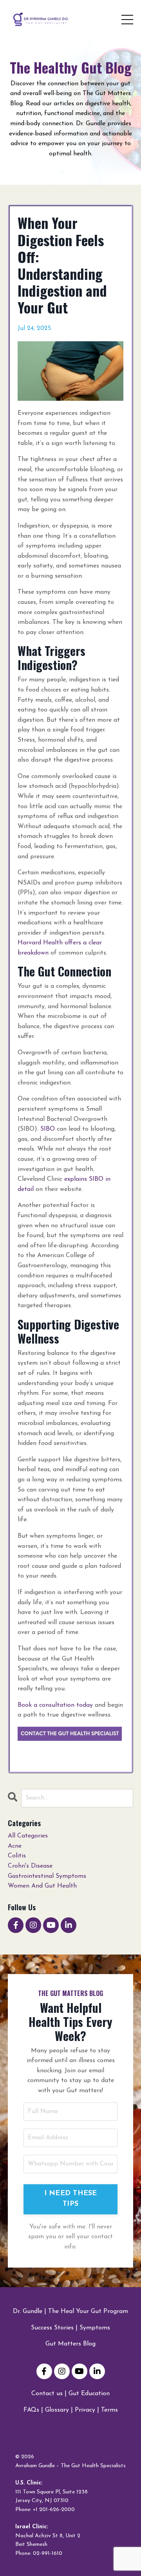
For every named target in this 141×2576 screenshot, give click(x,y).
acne (15, 1846)
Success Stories (52, 2328)
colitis (17, 1856)
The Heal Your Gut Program (88, 2311)
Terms (109, 2410)
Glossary (57, 2410)
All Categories (28, 1836)
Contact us (47, 2394)
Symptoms (95, 2328)
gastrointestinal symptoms (47, 1876)
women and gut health (42, 1886)
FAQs (31, 2410)
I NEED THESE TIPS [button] (71, 2199)
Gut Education (89, 2394)
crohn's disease (30, 1866)
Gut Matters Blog (70, 2344)
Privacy (85, 2410)
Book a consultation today (55, 1705)
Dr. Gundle (28, 2311)
